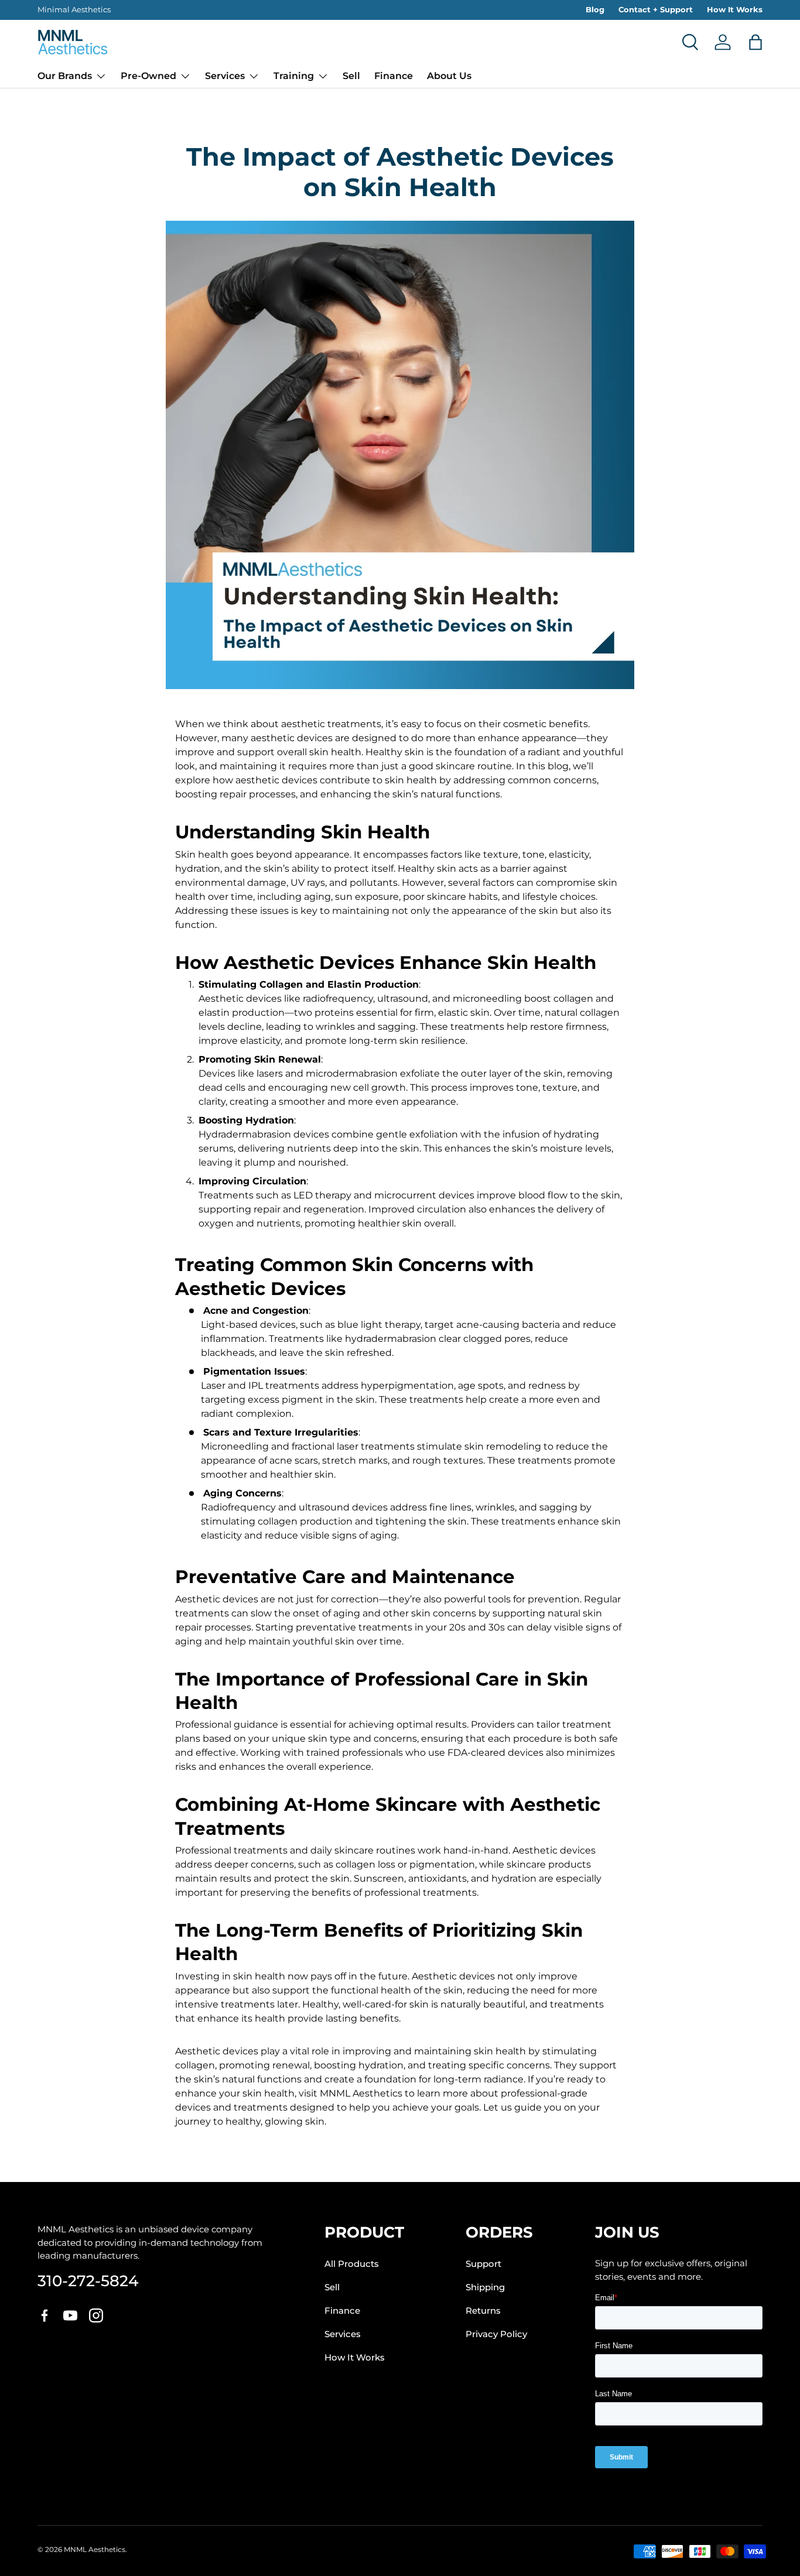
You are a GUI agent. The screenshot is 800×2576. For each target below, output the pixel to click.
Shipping (485, 2287)
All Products (352, 2264)
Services (225, 76)
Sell (351, 76)
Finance (394, 76)
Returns (483, 2311)
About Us (449, 76)
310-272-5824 (88, 2281)
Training (294, 76)
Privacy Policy (496, 2334)
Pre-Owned (148, 76)
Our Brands (65, 76)
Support (483, 2264)
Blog (595, 9)
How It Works (735, 9)
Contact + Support (656, 9)
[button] (755, 42)
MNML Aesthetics (95, 2549)
